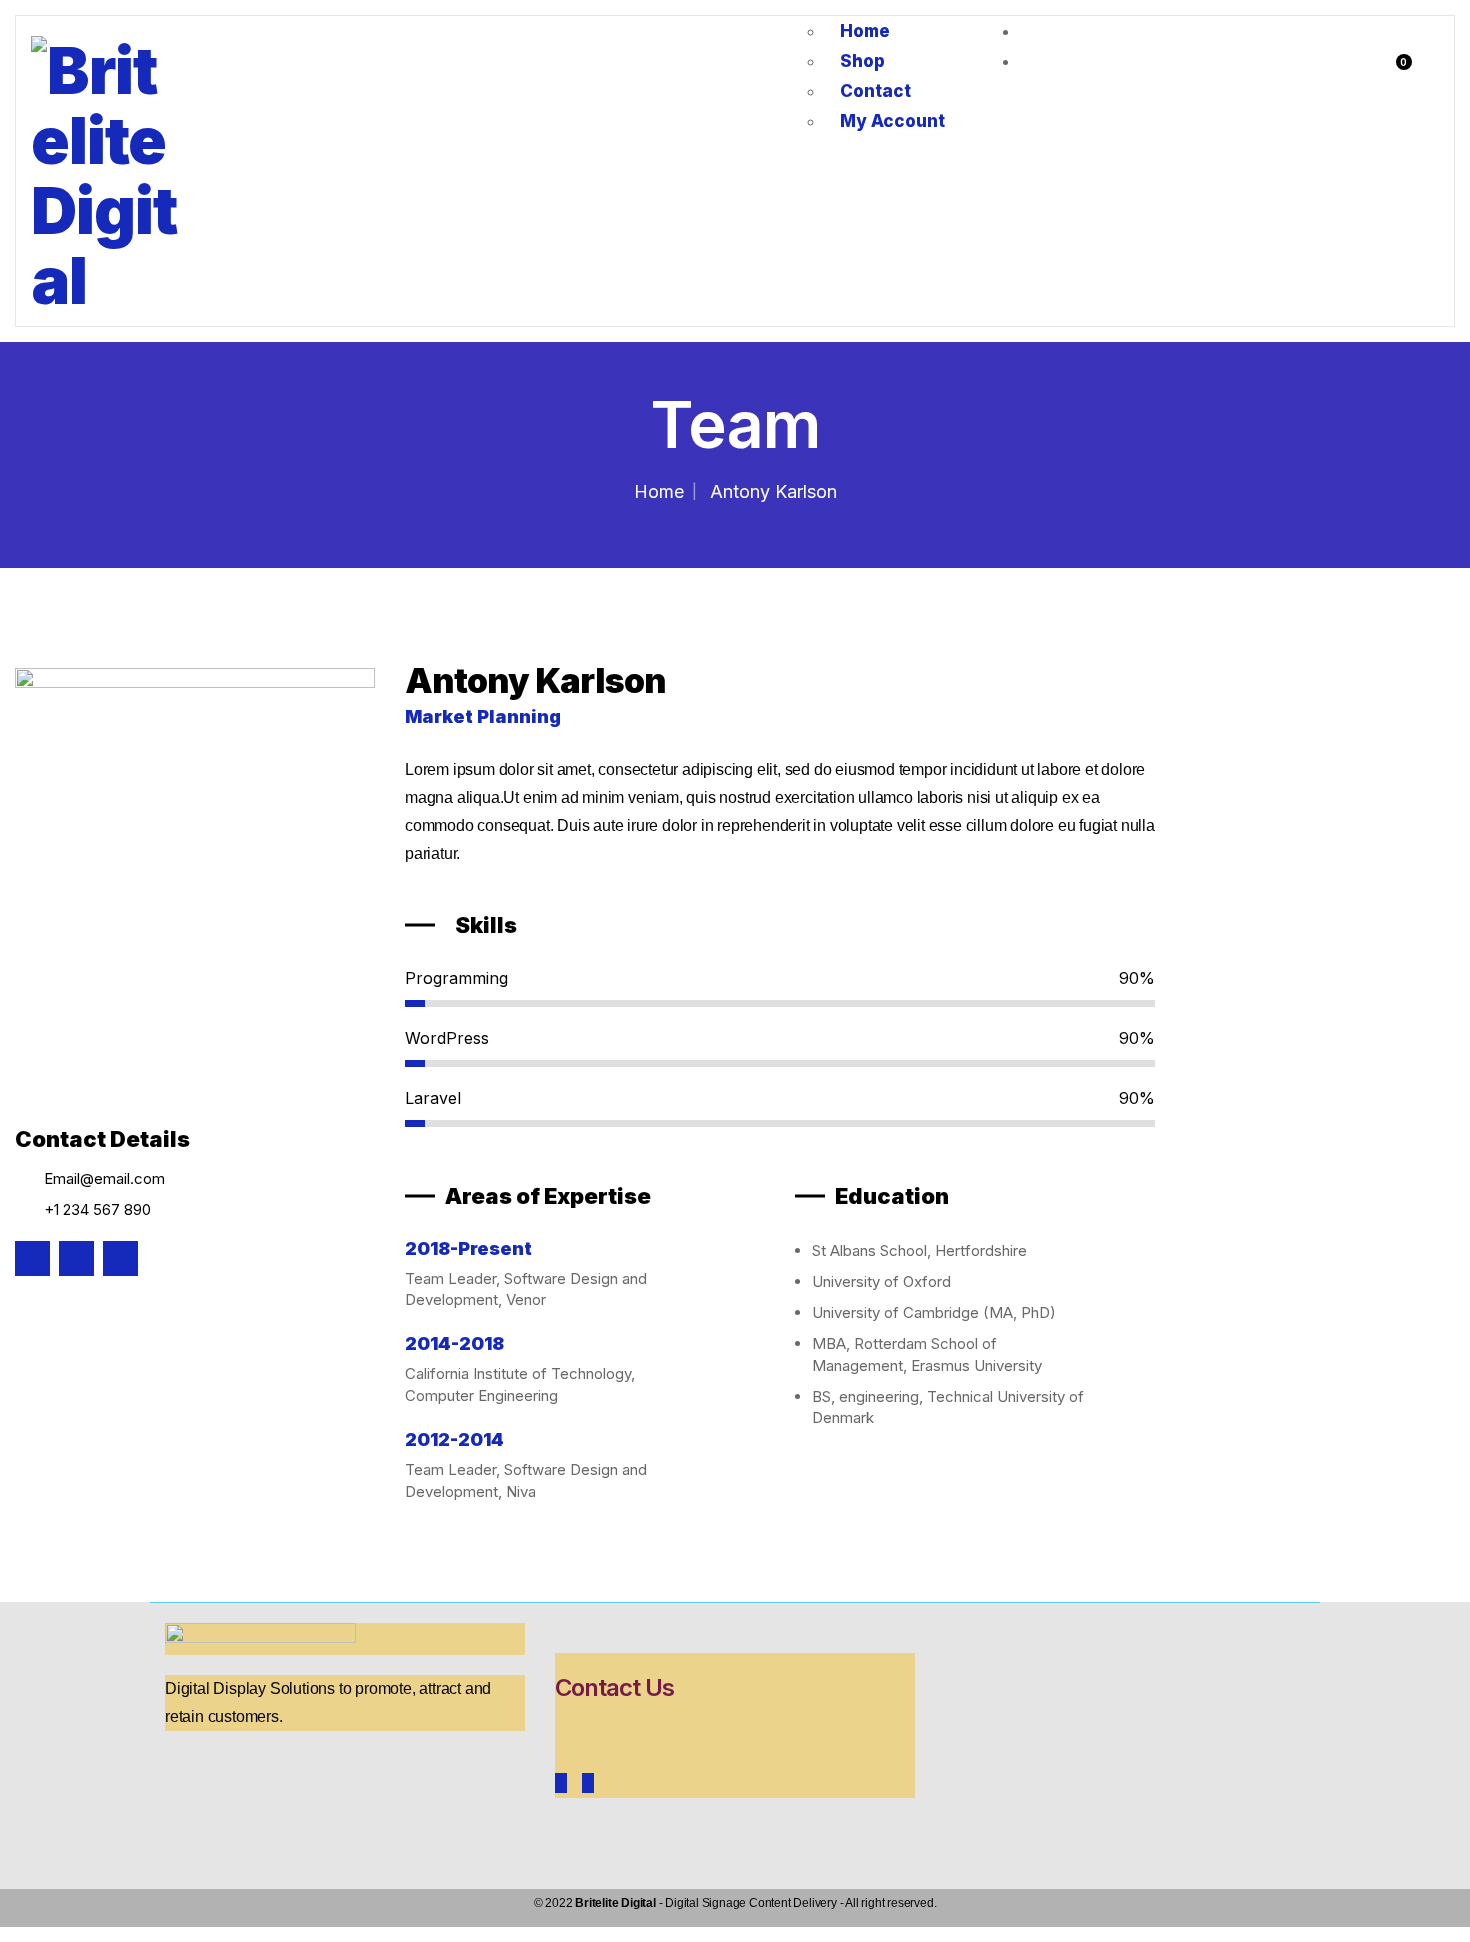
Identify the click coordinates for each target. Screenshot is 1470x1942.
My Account (892, 121)
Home (659, 491)
